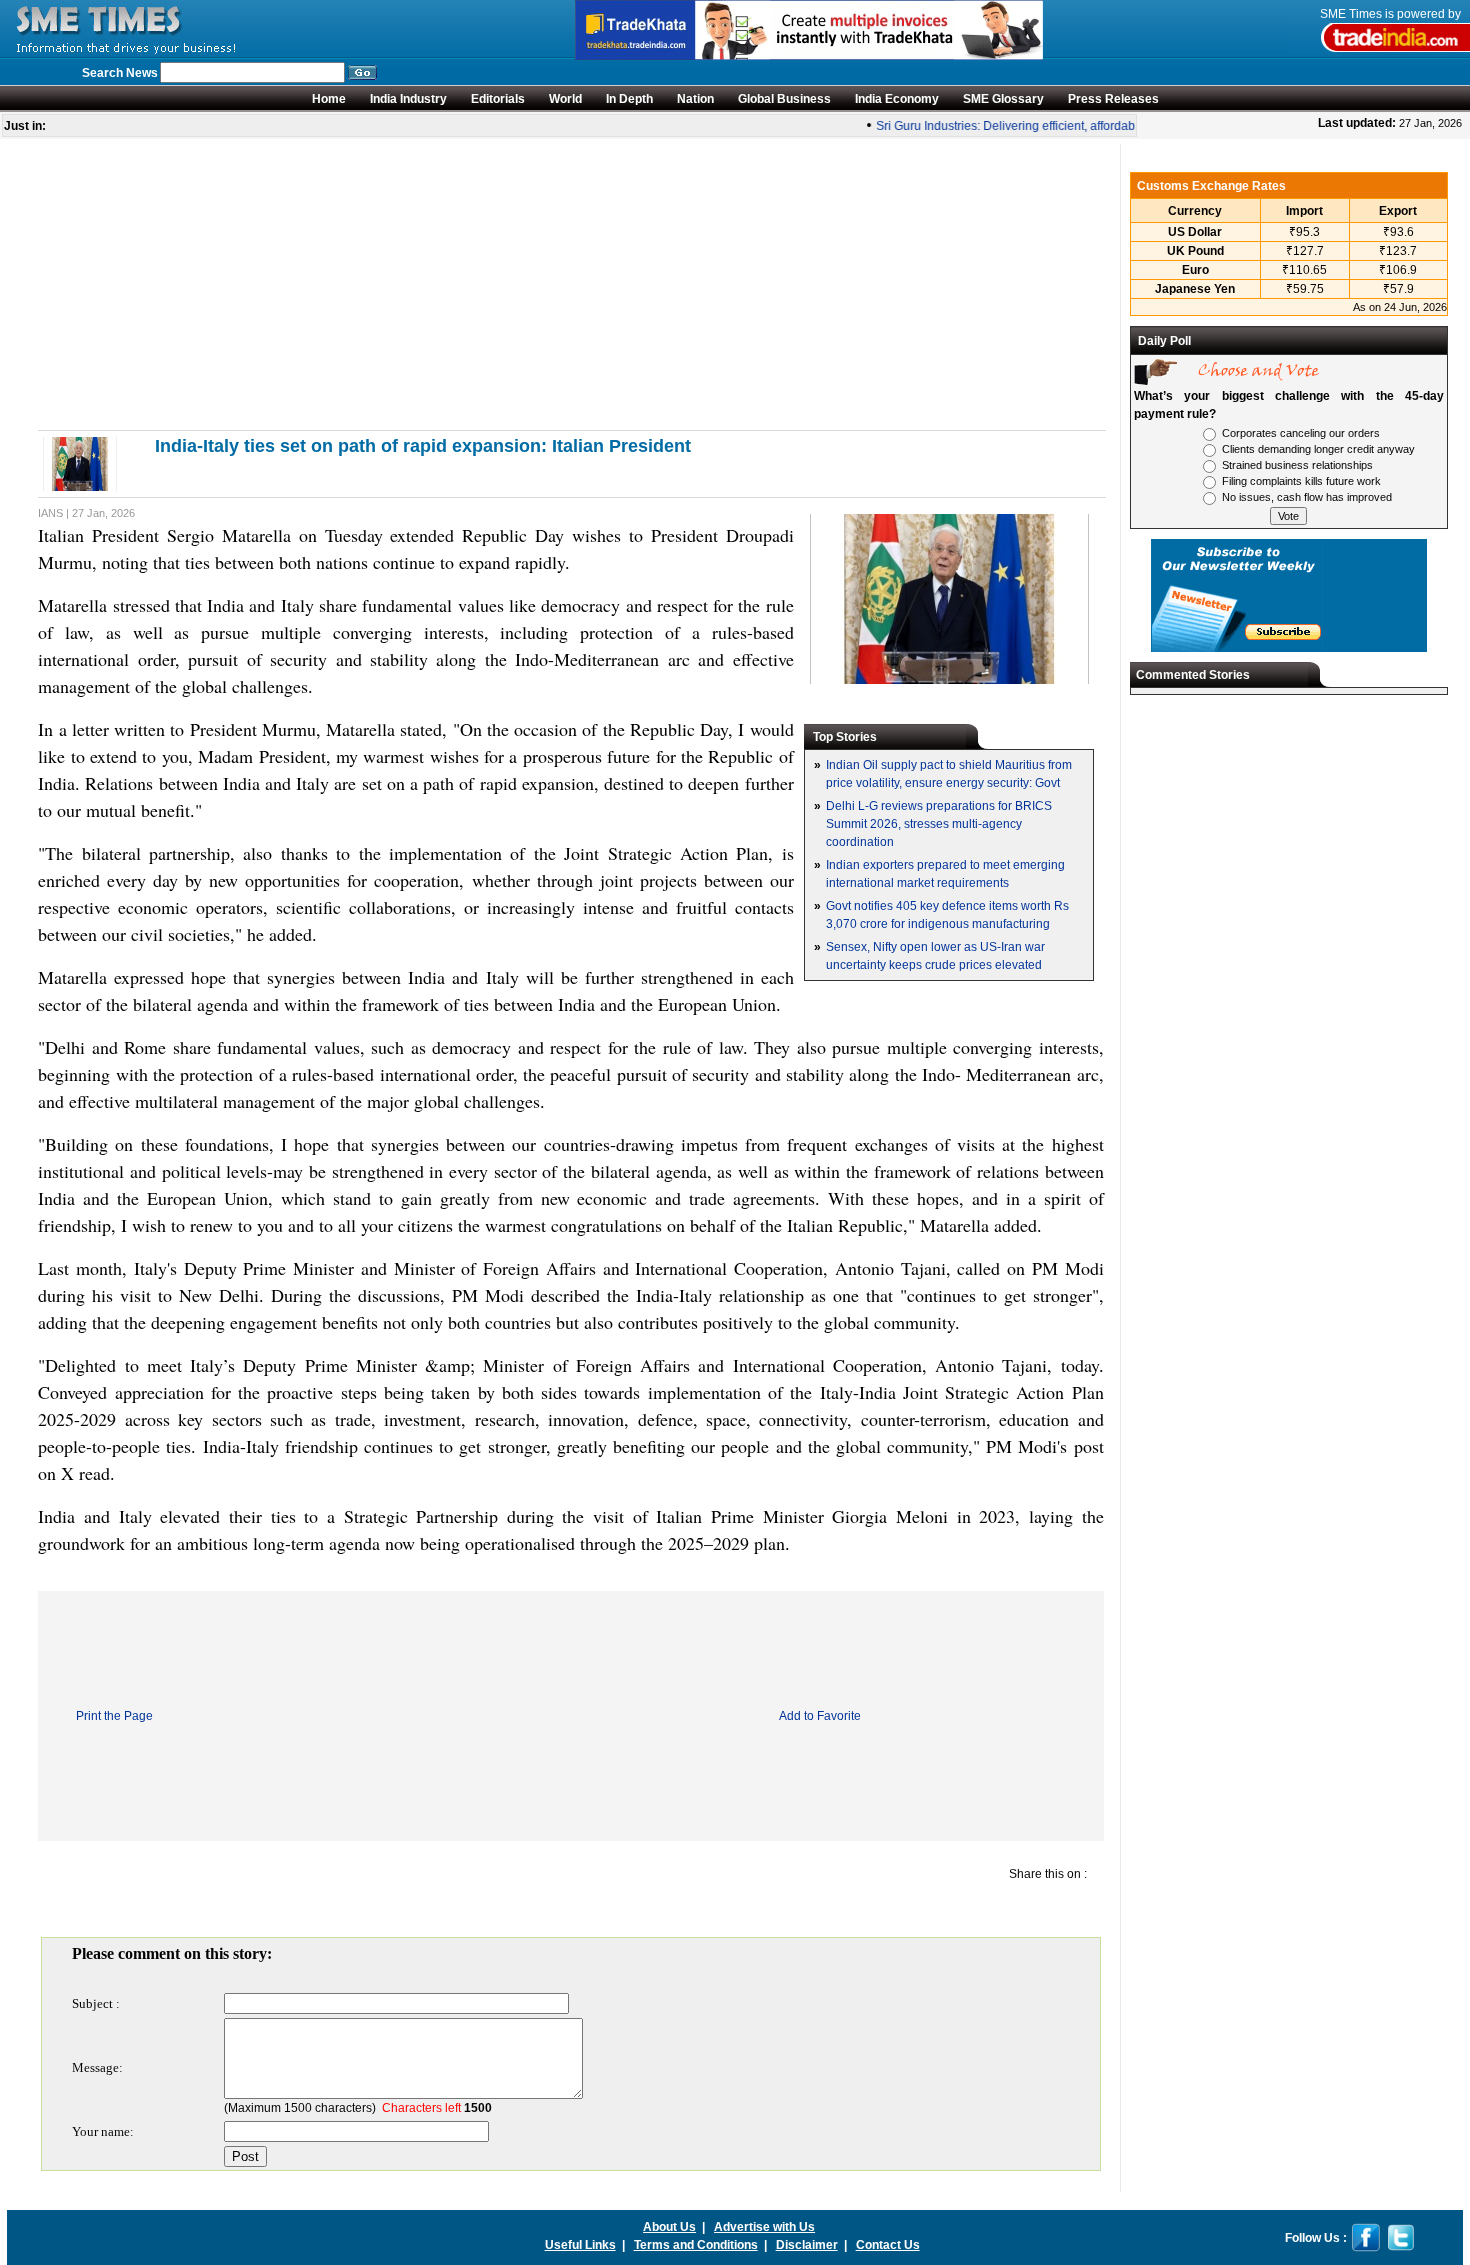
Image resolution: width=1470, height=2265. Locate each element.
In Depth (629, 99)
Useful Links (580, 2245)
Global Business (784, 99)
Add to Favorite (820, 1716)
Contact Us (888, 2245)
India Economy (897, 99)
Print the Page (114, 1716)
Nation (695, 99)
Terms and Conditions (696, 2245)
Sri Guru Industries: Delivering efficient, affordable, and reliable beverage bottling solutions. (1109, 126)
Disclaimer (807, 2245)
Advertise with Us (764, 2227)
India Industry (408, 99)
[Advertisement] (570, 284)
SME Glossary (1003, 99)
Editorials (498, 99)
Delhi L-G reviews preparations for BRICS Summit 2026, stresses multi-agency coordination (939, 824)
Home (329, 99)
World (565, 99)
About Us (669, 2227)
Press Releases (1113, 99)
